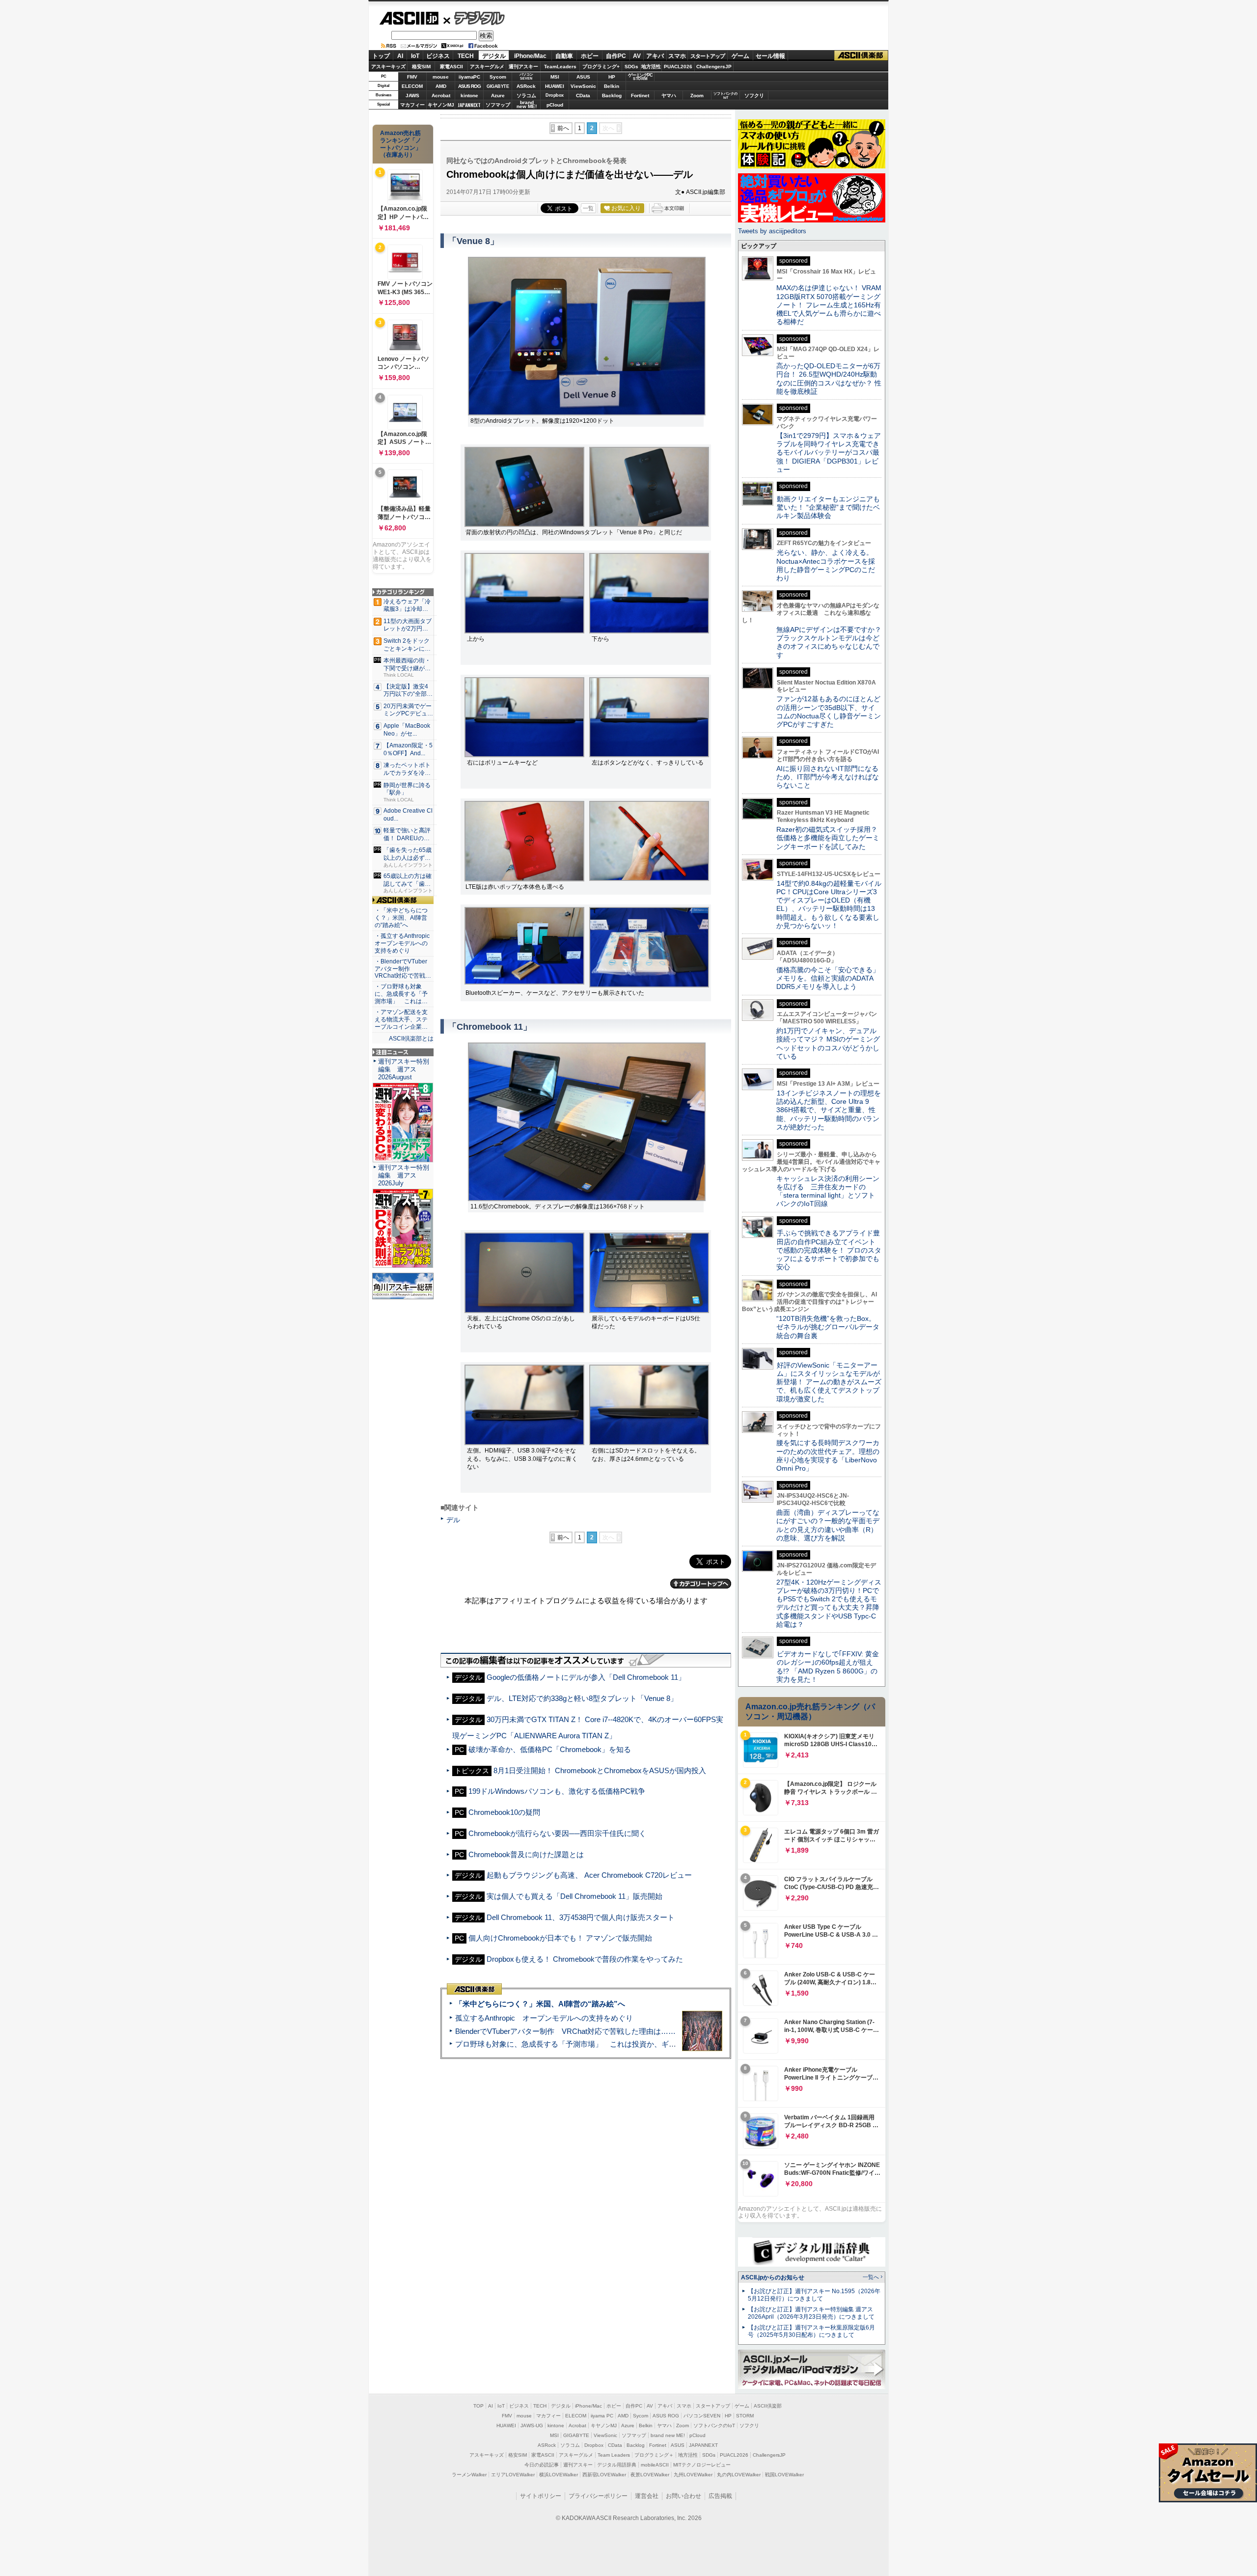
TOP (478, 2406)
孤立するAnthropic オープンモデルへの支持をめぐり (544, 2018)
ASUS (583, 77)
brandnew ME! (527, 105)
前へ (563, 128)
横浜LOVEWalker (559, 2475)
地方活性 (651, 67)
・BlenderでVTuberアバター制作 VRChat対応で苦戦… (403, 969)
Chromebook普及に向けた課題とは (526, 1854)
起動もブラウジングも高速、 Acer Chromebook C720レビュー (589, 1875)
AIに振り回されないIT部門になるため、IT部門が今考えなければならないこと (828, 777)
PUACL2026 (678, 67)
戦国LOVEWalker (784, 2475)
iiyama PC (602, 2416)
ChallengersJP (714, 67)
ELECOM (412, 86)
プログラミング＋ (654, 2455)
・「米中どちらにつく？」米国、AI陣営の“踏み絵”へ (401, 918)
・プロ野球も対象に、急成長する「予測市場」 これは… (401, 994)
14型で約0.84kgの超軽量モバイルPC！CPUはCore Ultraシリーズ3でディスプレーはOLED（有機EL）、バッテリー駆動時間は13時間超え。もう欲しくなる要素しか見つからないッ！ (829, 904)
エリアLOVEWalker (513, 2475)
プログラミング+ (601, 67)
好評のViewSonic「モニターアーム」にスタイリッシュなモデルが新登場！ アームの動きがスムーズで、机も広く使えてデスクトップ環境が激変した (829, 1382)
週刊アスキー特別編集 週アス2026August (404, 1069)
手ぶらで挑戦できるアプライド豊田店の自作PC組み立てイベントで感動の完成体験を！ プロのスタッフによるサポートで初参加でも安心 (829, 1250)
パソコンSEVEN (526, 76)
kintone (469, 96)
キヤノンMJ (441, 105)
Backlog (612, 96)
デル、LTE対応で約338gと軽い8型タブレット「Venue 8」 (582, 1698)
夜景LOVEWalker (650, 2475)
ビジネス (438, 56)
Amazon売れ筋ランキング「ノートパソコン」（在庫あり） (401, 144)
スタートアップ (708, 56)
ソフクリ (754, 96)
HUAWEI (555, 86)
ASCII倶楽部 (861, 56)
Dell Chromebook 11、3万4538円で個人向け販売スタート (581, 1917)
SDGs (631, 67)
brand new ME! (668, 2435)
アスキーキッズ (388, 67)
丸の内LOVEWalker (739, 2475)
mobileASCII (655, 2465)
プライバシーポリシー (598, 2496)
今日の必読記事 (542, 2465)
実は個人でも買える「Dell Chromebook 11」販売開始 (574, 1896)
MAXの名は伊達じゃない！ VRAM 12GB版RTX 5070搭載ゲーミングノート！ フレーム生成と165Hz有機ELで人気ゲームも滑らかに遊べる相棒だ (829, 305)
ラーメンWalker (469, 2475)
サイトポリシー (541, 2496)
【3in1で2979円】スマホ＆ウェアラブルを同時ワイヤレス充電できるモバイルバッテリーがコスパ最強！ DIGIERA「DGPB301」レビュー (829, 452)
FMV (412, 77)
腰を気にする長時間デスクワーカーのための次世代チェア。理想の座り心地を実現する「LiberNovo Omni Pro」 (828, 1455)
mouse (441, 77)
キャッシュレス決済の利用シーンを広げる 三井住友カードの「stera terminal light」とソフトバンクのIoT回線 (828, 1191)
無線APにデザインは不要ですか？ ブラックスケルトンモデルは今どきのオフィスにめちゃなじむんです (832, 642)
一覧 (588, 208)
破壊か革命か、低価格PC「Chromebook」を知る (550, 1749)
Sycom (498, 77)
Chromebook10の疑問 (504, 1812)
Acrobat (441, 96)
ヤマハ (669, 96)
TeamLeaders (560, 67)
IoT (415, 56)
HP (612, 77)
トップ (381, 56)
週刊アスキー (523, 67)
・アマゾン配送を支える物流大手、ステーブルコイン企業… (401, 1019)
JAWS (412, 96)
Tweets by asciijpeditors (772, 231)
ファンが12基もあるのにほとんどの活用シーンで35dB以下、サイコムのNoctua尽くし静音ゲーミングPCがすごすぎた (829, 712)
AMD (441, 86)
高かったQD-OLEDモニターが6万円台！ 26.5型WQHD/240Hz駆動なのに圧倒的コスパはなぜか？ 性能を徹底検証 (829, 379)
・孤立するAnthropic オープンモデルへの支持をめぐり (403, 943)
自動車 (564, 56)
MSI (555, 77)
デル (453, 1520)
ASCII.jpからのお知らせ (773, 2277)
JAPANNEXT (469, 105)
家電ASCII (451, 67)
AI (400, 56)
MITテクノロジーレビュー (702, 2465)
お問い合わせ (683, 2496)
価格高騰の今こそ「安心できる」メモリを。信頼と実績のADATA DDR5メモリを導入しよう (828, 978)
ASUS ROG (469, 86)
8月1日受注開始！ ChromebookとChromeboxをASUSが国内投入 (600, 1770)
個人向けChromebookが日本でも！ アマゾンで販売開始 (560, 1938)
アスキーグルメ (487, 67)
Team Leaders (614, 2455)
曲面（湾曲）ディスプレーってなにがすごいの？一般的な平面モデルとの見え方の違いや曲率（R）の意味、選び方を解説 (828, 1525)
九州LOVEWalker (693, 2475)
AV (637, 56)
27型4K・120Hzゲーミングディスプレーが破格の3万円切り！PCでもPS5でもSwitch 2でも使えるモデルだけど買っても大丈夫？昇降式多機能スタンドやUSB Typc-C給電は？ (829, 1603)
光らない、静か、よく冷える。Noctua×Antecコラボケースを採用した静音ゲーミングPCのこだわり (826, 565)
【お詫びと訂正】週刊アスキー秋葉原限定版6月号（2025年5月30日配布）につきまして (811, 2331)
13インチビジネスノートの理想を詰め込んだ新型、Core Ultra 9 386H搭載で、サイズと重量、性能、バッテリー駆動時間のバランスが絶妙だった (829, 1110)
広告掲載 (720, 2496)
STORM (745, 2416)
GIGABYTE (498, 86)
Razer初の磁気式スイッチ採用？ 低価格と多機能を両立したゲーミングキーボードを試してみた (830, 838)
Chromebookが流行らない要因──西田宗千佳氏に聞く (557, 1833)
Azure (498, 96)
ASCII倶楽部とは (411, 1039)
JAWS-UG (532, 2425)
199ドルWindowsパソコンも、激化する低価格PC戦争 (557, 1791)
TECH (466, 56)
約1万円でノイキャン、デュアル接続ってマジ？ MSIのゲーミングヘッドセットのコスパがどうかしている (828, 1043)
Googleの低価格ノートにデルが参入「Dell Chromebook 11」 (586, 1677)
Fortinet (640, 96)
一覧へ (871, 2277)
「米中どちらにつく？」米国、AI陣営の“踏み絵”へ (540, 2004)
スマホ (677, 56)
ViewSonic (583, 86)
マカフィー (412, 105)
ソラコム (526, 96)
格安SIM (421, 67)
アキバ (655, 56)
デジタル (474, 18)
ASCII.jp (409, 18)
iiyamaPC (469, 77)
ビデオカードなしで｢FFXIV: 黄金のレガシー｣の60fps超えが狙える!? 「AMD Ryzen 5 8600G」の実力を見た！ (828, 1667)
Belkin (612, 86)
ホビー (590, 56)
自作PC (616, 56)
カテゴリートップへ (701, 1584)
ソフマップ (498, 105)
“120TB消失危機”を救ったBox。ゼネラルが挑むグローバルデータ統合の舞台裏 (828, 1327)
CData (583, 96)
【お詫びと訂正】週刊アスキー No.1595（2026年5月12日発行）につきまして (814, 2295)
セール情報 (770, 56)
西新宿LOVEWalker (604, 2475)
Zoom (697, 96)
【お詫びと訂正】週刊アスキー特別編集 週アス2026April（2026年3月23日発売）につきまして (811, 2313)
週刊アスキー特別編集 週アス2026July (404, 1175)
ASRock (526, 86)
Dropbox (555, 95)
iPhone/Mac (530, 56)
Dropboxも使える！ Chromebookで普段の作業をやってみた (585, 1959)
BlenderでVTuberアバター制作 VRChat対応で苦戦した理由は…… (565, 2031)
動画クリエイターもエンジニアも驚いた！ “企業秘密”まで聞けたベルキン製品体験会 (828, 507)
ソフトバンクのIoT (725, 96)
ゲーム (740, 56)
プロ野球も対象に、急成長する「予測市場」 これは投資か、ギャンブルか (580, 2044)
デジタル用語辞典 (617, 2465)
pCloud (555, 105)
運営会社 (647, 2496)
